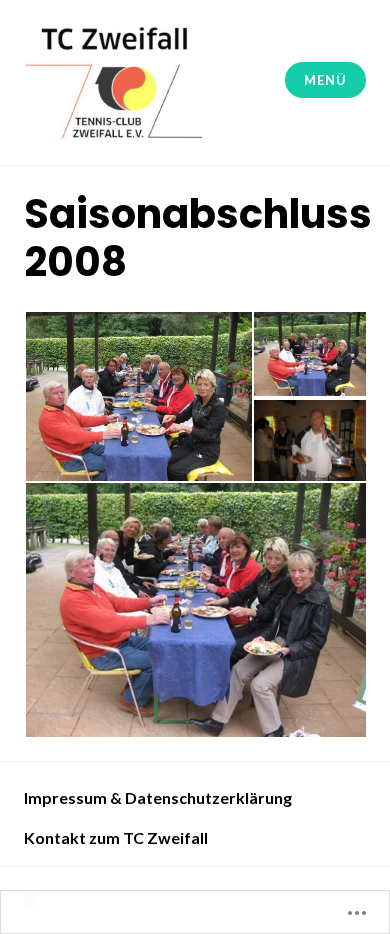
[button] (138, 396)
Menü (325, 80)
